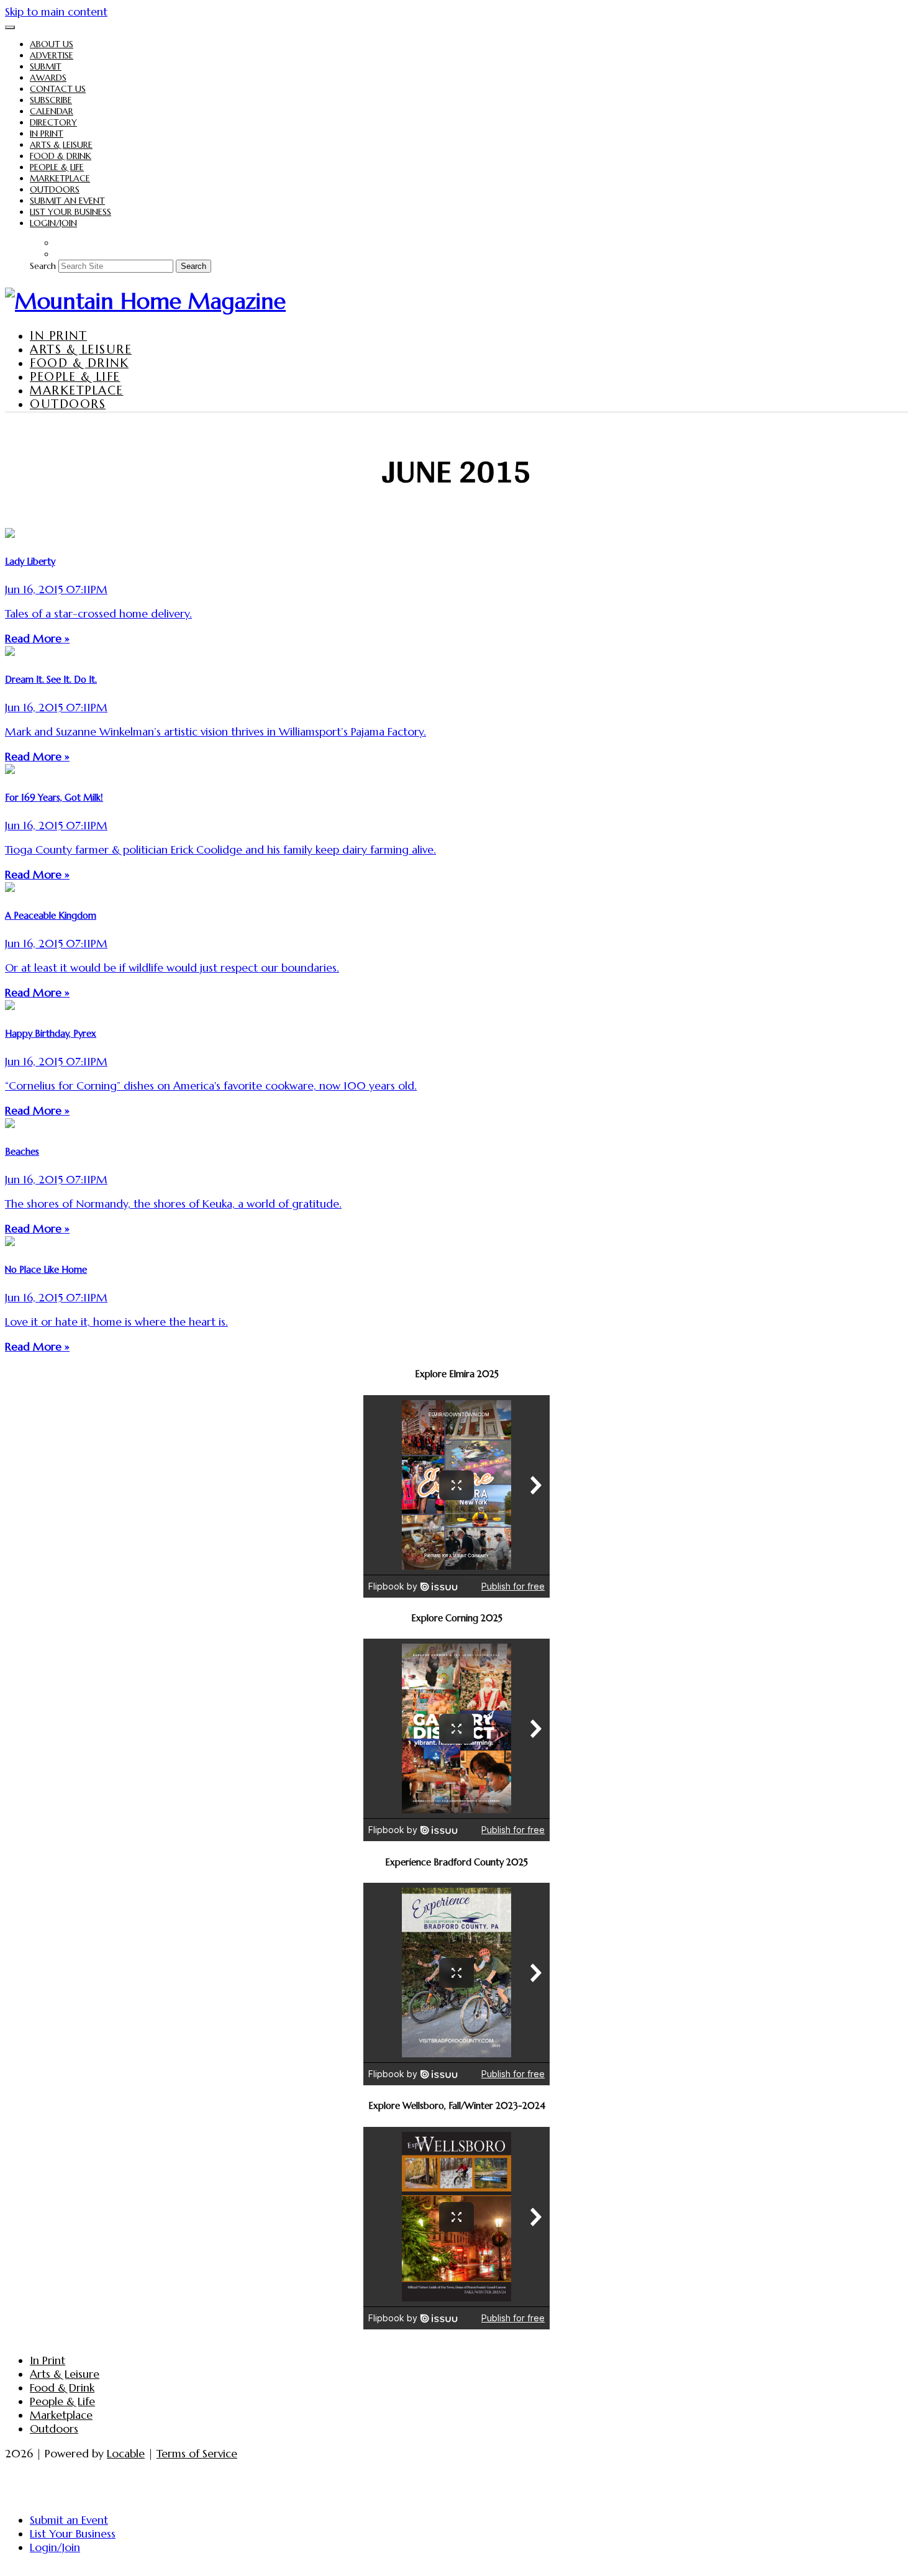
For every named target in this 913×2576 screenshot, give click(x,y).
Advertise (52, 55)
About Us (52, 44)
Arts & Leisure (61, 145)
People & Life (57, 167)
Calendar (52, 111)
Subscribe (51, 100)
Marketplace (60, 178)
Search (43, 266)
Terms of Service (197, 2454)
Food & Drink (61, 156)
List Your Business (70, 212)
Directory (53, 122)
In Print (47, 134)
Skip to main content (56, 12)
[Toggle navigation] (10, 27)
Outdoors (55, 189)
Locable (126, 2454)
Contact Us (58, 89)
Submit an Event (67, 201)
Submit (46, 66)
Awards (48, 78)
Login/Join (53, 223)
